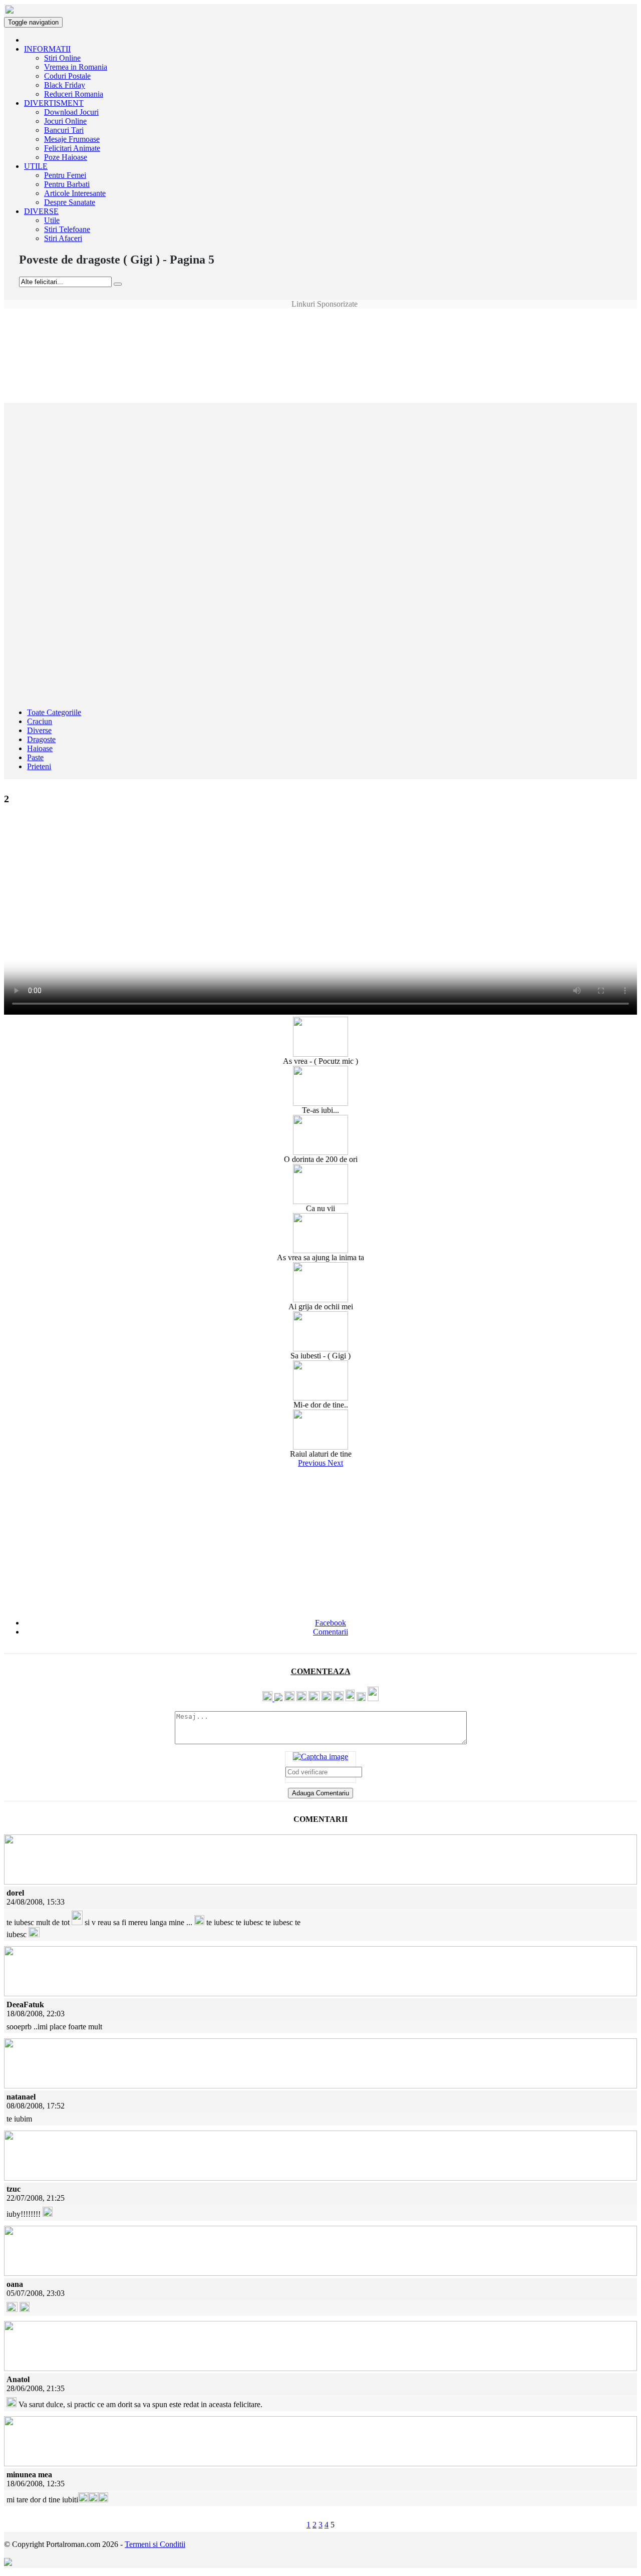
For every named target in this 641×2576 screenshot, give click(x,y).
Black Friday (65, 85)
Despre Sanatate (70, 202)
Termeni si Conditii (155, 2544)
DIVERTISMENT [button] (54, 103)
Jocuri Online (65, 121)
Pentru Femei (65, 175)
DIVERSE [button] (41, 211)
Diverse (39, 730)
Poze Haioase (66, 157)
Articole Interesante (75, 193)
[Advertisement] (320, 331)
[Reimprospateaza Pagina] (320, 1757)
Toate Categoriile (54, 712)
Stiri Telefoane (67, 229)
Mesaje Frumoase (72, 139)
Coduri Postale (67, 76)
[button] (313, 1463)
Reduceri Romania (74, 94)
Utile (52, 220)
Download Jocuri (71, 112)
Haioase (40, 748)
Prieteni (39, 766)
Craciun (40, 721)
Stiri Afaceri (63, 238)
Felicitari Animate (72, 148)
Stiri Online (62, 58)
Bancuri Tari (64, 130)
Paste (35, 757)
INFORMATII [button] (47, 49)
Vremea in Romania (76, 67)
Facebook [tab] (331, 1623)
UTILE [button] (36, 166)
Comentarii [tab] (331, 1632)
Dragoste (41, 739)
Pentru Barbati (67, 184)
